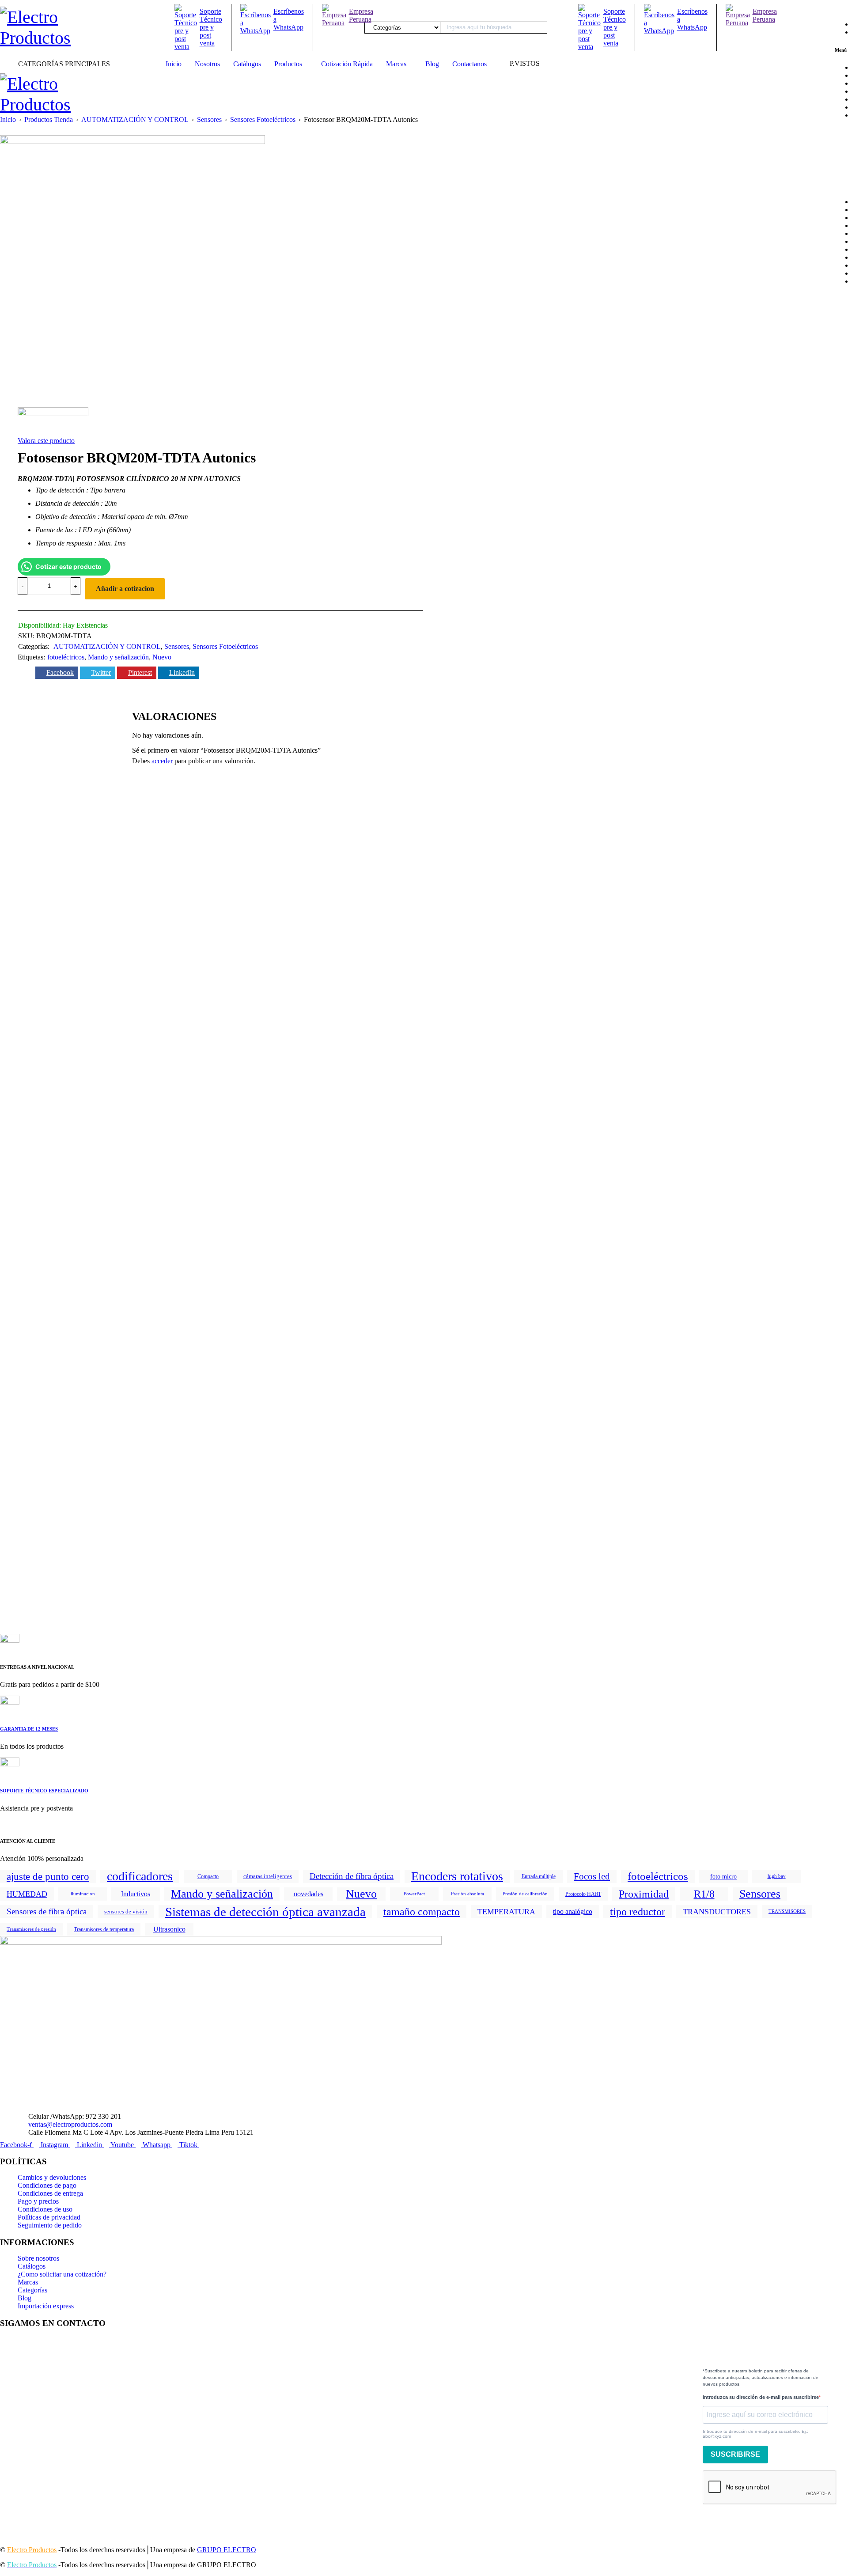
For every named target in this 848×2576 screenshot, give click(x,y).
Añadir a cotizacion (125, 589)
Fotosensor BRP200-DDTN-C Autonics (261, 1290)
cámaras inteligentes (268, 1876)
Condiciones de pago (47, 2185)
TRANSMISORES (787, 1911)
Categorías (32, 2290)
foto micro (723, 1876)
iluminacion (83, 1894)
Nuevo (162, 657)
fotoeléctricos (66, 657)
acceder (162, 761)
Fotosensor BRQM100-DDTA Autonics (261, 1550)
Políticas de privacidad (49, 2217)
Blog (25, 2298)
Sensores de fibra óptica (47, 1911)
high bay (777, 1876)
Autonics (40, 985)
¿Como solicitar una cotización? (62, 2274)
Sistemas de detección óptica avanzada (265, 1912)
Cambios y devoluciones (52, 2177)
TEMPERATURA (506, 1912)
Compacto (208, 1876)
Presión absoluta (468, 1894)
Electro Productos (32, 2550)
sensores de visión (126, 1911)
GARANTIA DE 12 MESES (29, 1729)
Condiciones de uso (45, 2209)
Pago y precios (38, 2201)
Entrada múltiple (539, 1876)
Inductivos (136, 1894)
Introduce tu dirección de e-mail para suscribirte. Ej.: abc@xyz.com (755, 2434)
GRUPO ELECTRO (227, 2550)
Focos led (592, 1876)
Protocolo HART (583, 1894)
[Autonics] (53, 421)
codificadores (140, 1876)
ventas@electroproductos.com (70, 2124)
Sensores (209, 119)
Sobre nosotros (38, 2258)
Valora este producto (46, 441)
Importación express (46, 2306)
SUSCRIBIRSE (735, 2454)
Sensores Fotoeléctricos (263, 119)
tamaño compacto (422, 1912)
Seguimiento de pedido (50, 2225)
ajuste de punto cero (48, 1876)
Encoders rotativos (457, 1876)
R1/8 (704, 1894)
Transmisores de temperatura (104, 1929)
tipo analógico (573, 1911)
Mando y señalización (118, 657)
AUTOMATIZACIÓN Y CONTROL (135, 119)
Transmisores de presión (31, 1929)
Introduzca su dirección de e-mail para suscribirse (761, 2397)
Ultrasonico (169, 1929)
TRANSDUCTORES (717, 1912)
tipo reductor (638, 1912)
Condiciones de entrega (50, 2193)
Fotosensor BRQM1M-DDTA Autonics (260, 1030)
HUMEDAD (27, 1894)
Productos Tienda (49, 119)
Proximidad (644, 1894)
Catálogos (32, 2266)
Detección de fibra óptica (352, 1876)
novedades (309, 1894)
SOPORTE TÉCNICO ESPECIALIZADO (44, 1791)
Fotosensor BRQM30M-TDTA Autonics (425, 1290)
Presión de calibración (525, 1894)
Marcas (28, 2282)
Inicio (8, 119)
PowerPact (414, 1894)
